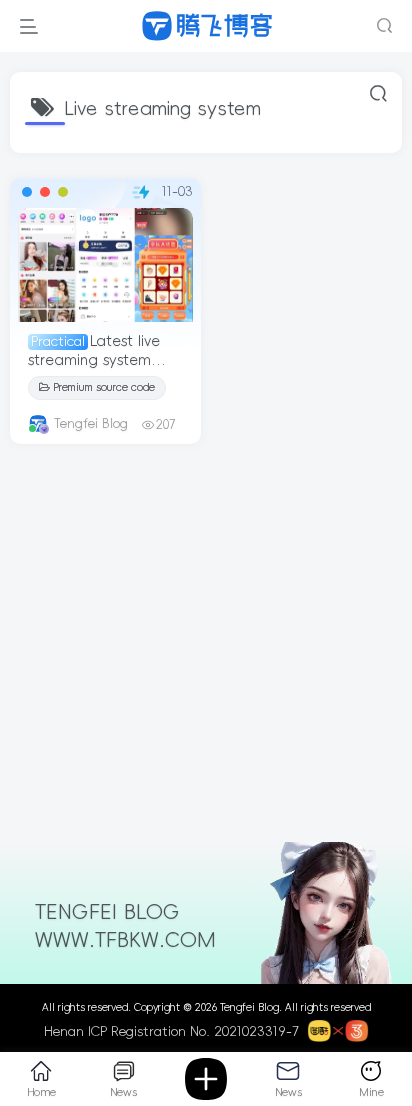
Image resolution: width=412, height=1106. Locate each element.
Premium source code (104, 387)
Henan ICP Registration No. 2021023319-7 (171, 1031)
